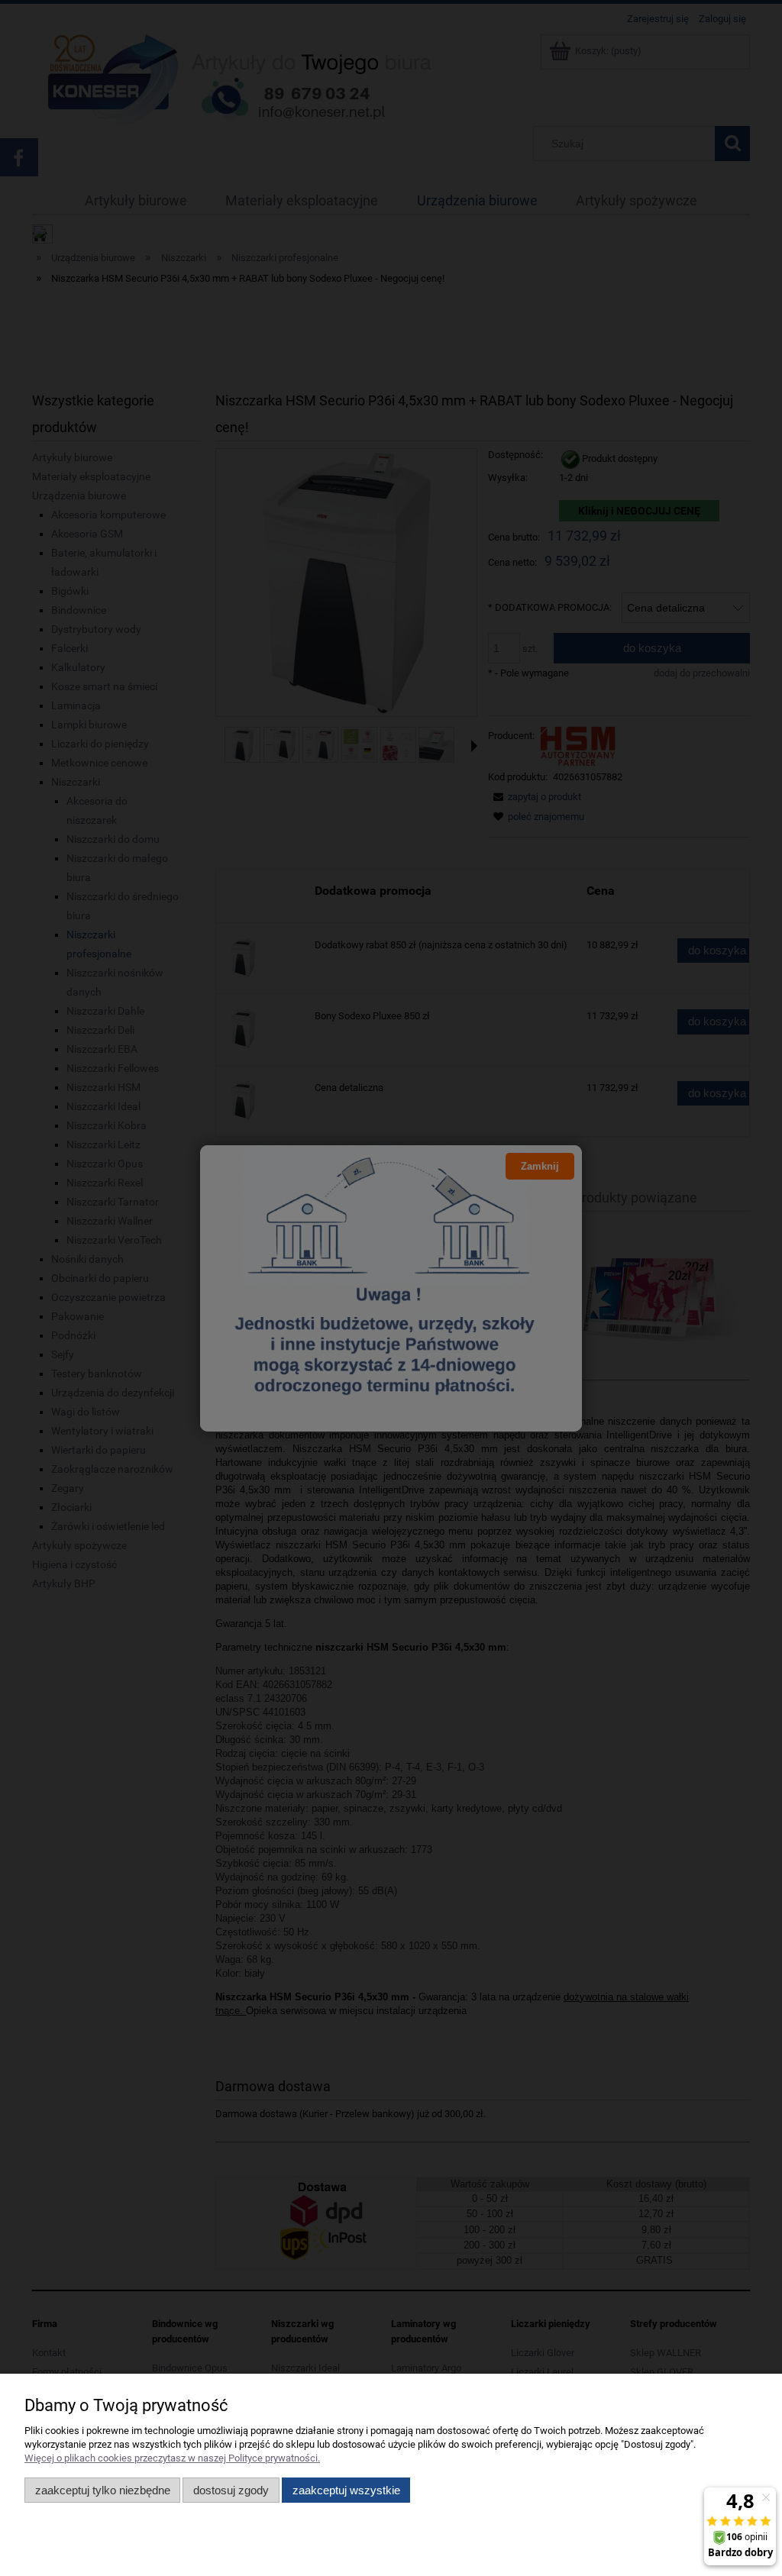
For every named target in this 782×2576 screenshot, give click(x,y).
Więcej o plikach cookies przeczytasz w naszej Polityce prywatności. (172, 2458)
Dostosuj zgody (231, 2490)
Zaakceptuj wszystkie (346, 2490)
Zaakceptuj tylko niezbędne (103, 2490)
